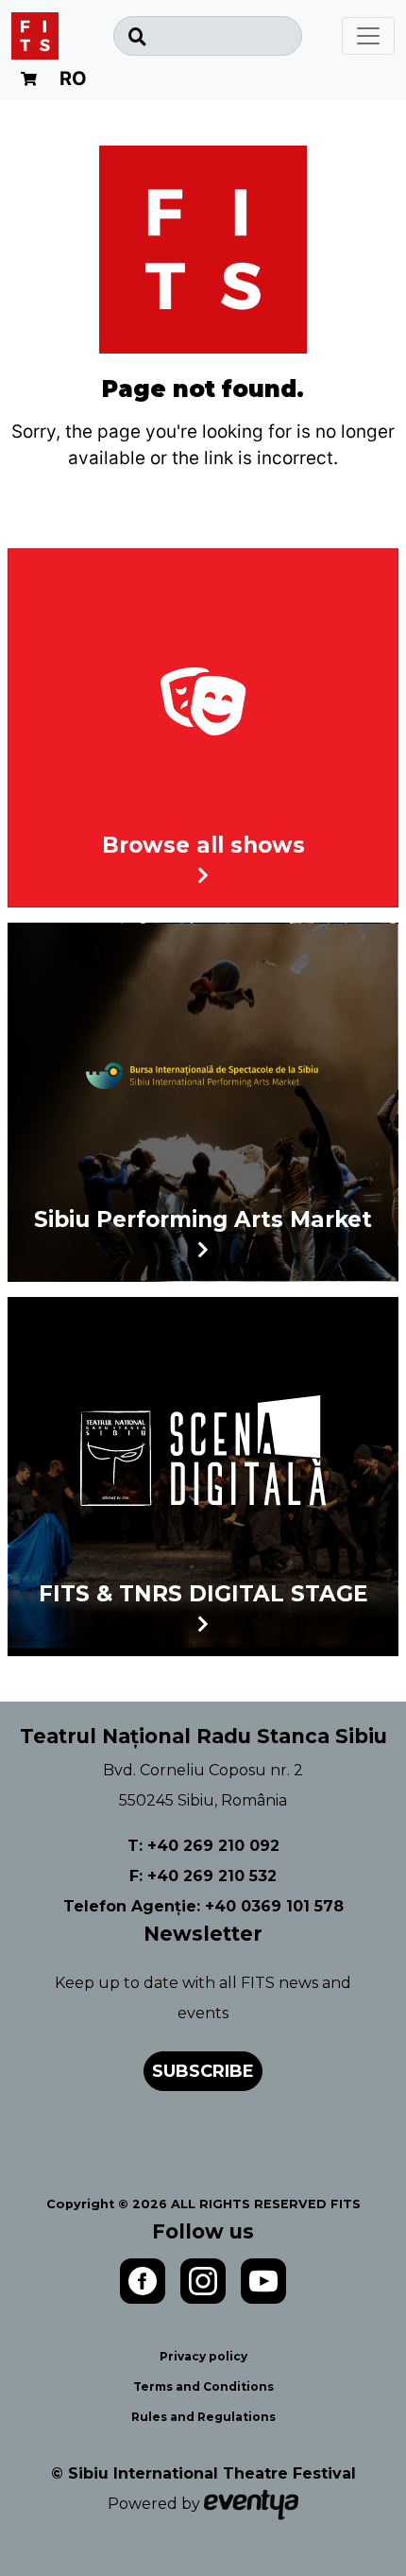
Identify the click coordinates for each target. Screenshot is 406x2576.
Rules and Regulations (203, 2417)
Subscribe (203, 2071)
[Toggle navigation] (368, 36)
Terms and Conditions (203, 2386)
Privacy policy (203, 2356)
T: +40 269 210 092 (203, 1846)
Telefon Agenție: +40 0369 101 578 (203, 1906)
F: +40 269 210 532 (203, 1876)
